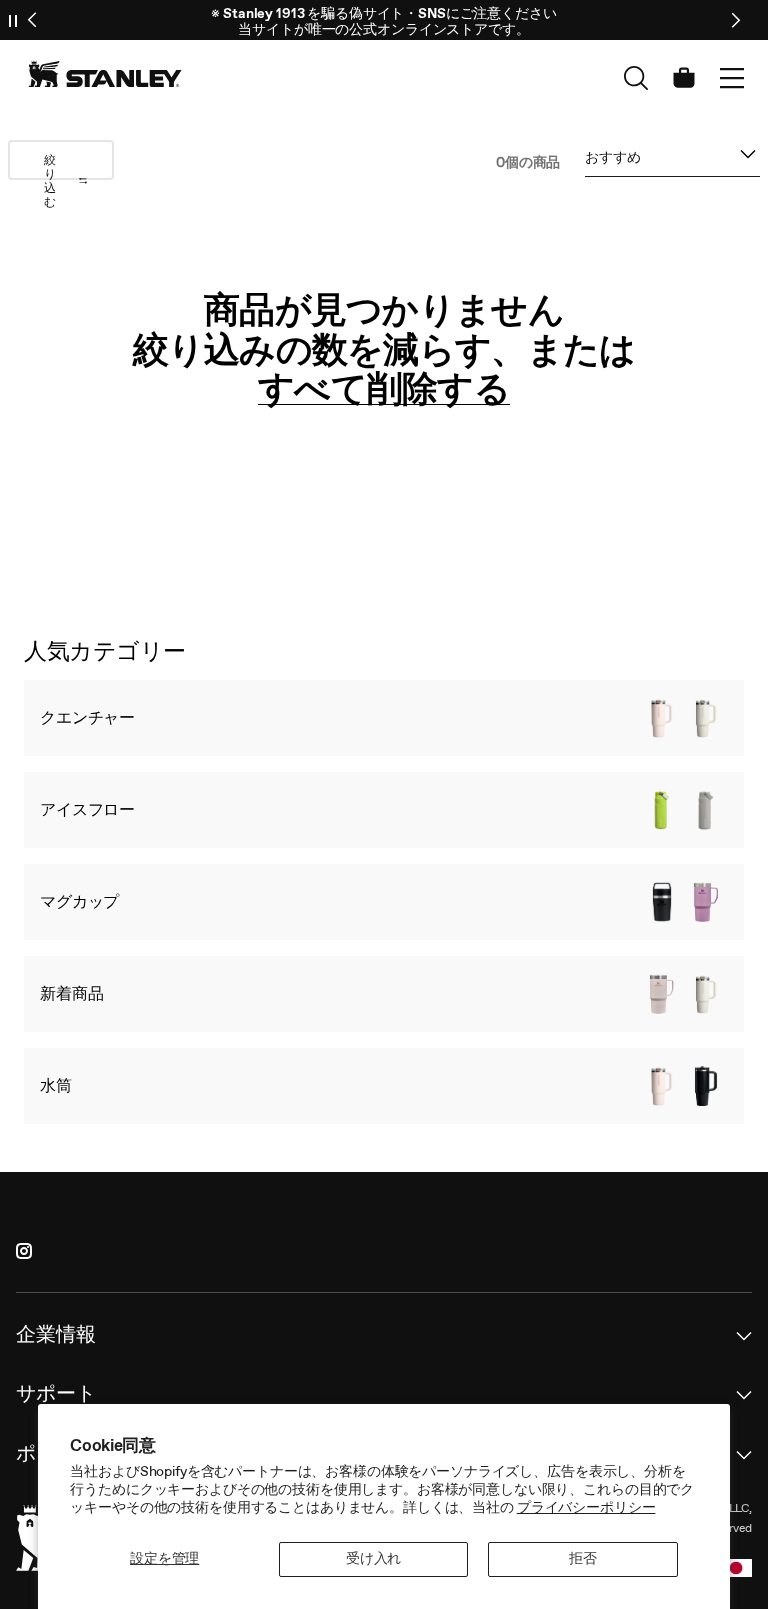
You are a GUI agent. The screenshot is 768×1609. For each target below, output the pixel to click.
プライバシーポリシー (586, 1507)
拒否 (583, 1558)
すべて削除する (384, 389)
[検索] (636, 78)
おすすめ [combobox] (612, 162)
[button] (732, 78)
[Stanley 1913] (105, 74)
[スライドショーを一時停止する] (13, 20)
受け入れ (373, 1558)
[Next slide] (735, 20)
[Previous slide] (33, 20)
